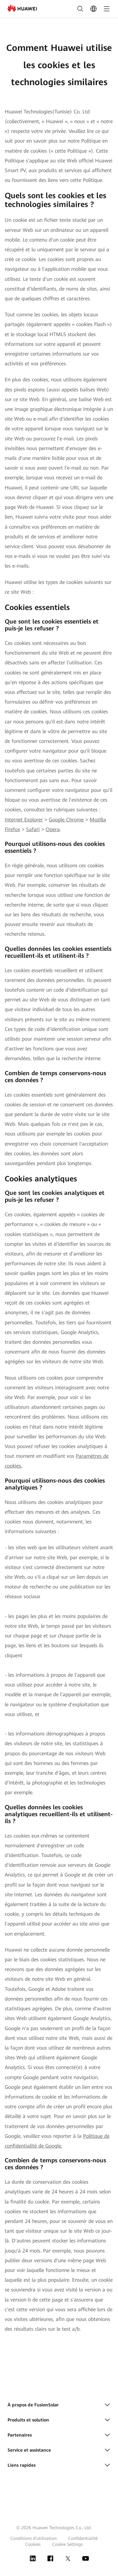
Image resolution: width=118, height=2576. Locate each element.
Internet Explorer (24, 820)
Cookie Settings (67, 2544)
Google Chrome (66, 820)
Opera (53, 829)
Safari (33, 829)
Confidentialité (83, 2538)
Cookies (33, 2544)
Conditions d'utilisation (34, 2538)
